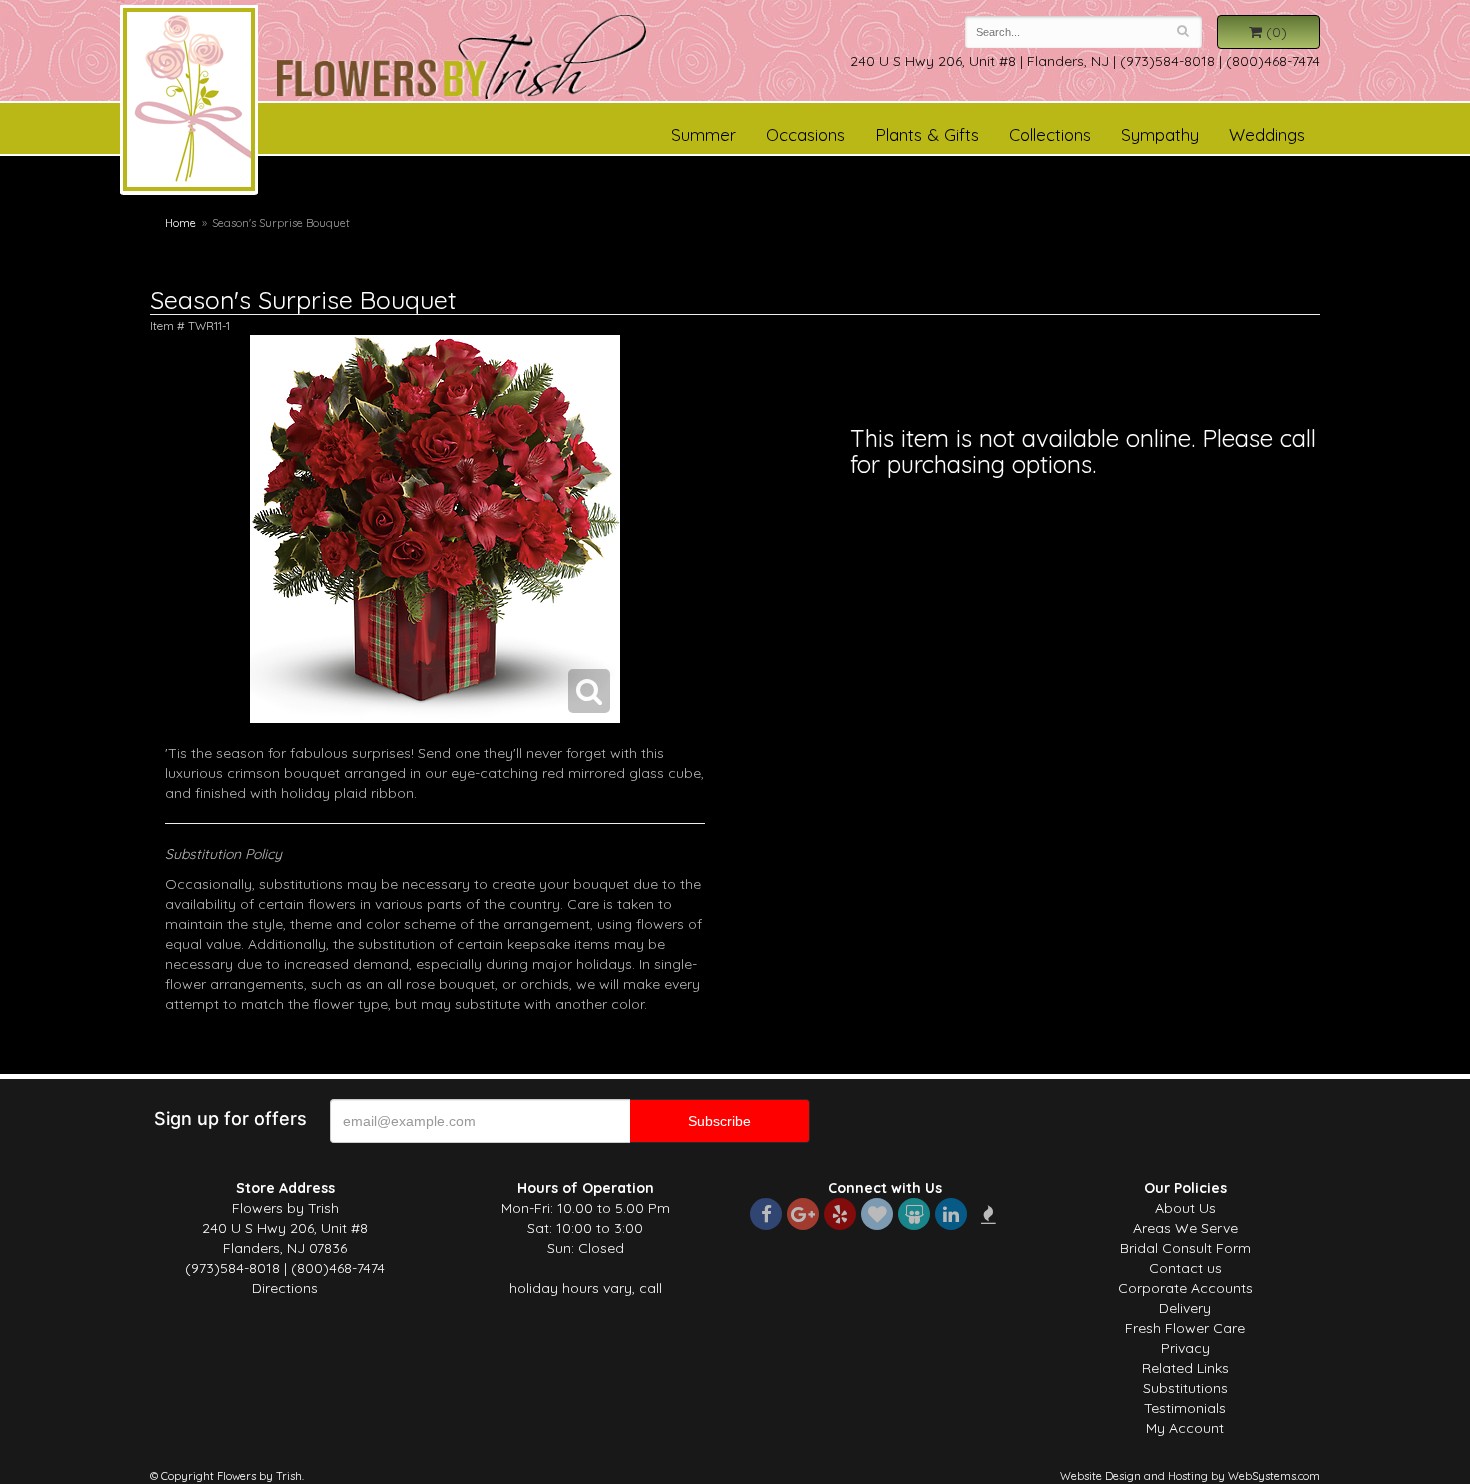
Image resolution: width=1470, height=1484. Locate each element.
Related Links (1185, 1368)
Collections (1050, 134)
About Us (1185, 1208)
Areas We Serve (1185, 1228)
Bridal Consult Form (1185, 1248)
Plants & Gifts (927, 134)
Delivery (1185, 1308)
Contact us (1185, 1268)
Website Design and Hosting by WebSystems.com (1190, 1476)
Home (180, 223)
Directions (285, 1288)
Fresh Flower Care (1185, 1328)
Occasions (805, 134)
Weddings (1267, 134)
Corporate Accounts (1185, 1288)
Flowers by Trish (189, 103)
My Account (1185, 1428)
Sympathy (1160, 134)
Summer (703, 134)
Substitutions (1185, 1388)
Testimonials (1185, 1408)
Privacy (1185, 1348)
